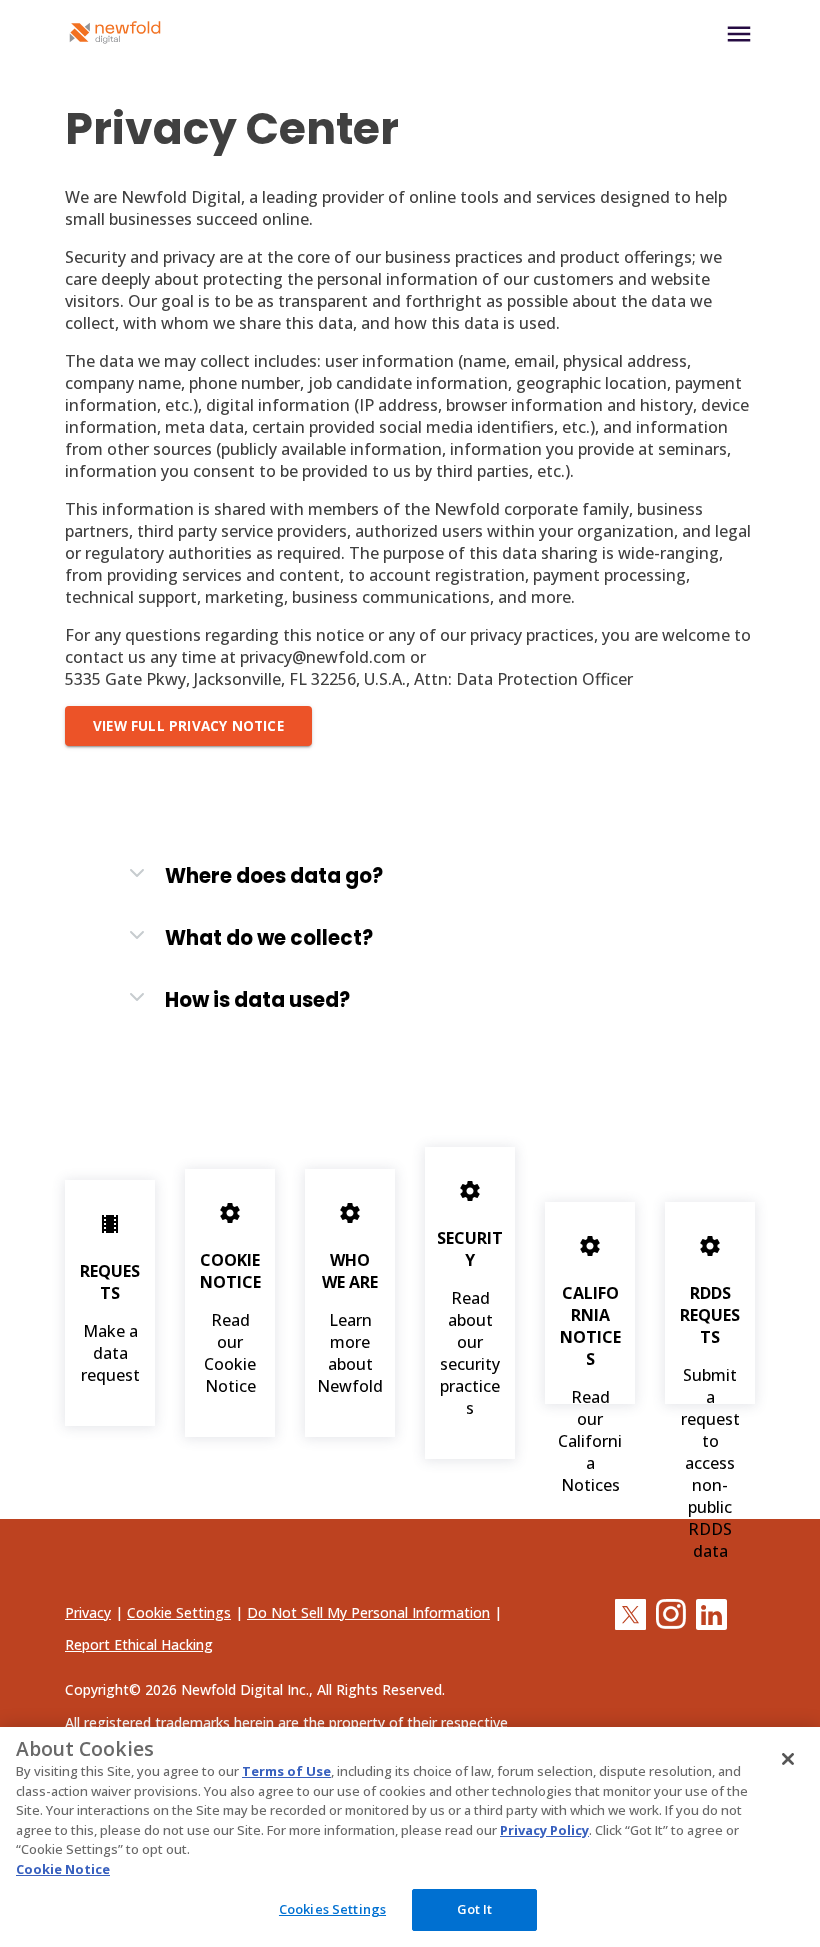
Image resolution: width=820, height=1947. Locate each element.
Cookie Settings (179, 1612)
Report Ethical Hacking (139, 1644)
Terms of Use (286, 1771)
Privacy (88, 1612)
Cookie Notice (63, 1869)
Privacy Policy (544, 1830)
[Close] (788, 1759)
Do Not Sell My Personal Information (368, 1612)
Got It (475, 1909)
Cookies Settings (332, 1909)
